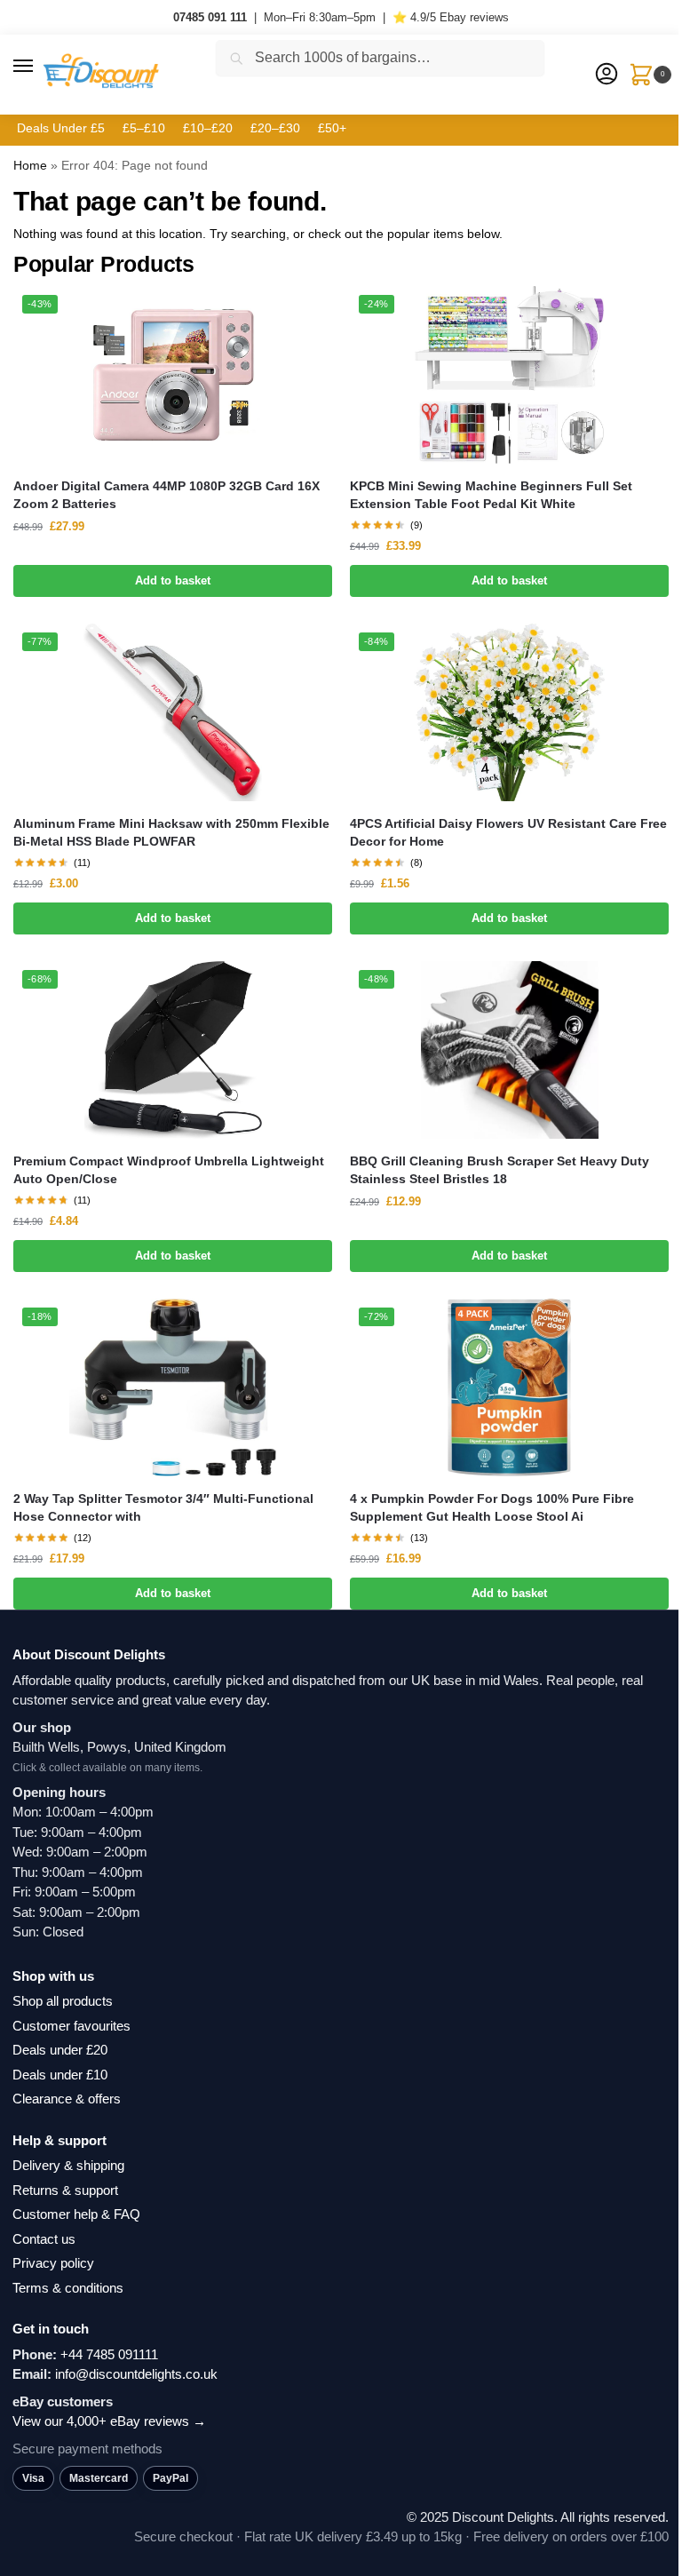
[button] (40, 67)
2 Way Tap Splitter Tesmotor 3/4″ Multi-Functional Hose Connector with (163, 1508)
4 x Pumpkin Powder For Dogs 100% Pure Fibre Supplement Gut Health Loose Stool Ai (492, 1508)
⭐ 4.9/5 (451, 17)
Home (30, 165)
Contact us (44, 2239)
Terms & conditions (68, 2288)
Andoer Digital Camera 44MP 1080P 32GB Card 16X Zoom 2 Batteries (167, 495)
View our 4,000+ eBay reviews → (109, 2421)
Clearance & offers (67, 2099)
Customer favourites (71, 2026)
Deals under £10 (60, 2075)
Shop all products (63, 2001)
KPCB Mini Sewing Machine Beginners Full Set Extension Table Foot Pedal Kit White (491, 495)
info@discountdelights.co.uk (136, 2374)
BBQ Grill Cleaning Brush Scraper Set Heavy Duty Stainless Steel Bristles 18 (500, 1170)
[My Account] (607, 75)
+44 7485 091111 (109, 2354)
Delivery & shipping (68, 2165)
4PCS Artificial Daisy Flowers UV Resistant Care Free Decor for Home (508, 833)
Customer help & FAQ (76, 2214)
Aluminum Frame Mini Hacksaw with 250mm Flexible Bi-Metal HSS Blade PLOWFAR (171, 833)
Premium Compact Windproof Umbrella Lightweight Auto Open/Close (169, 1170)
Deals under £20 (60, 2050)
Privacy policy (53, 2263)
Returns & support (65, 2190)
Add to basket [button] (173, 580)
